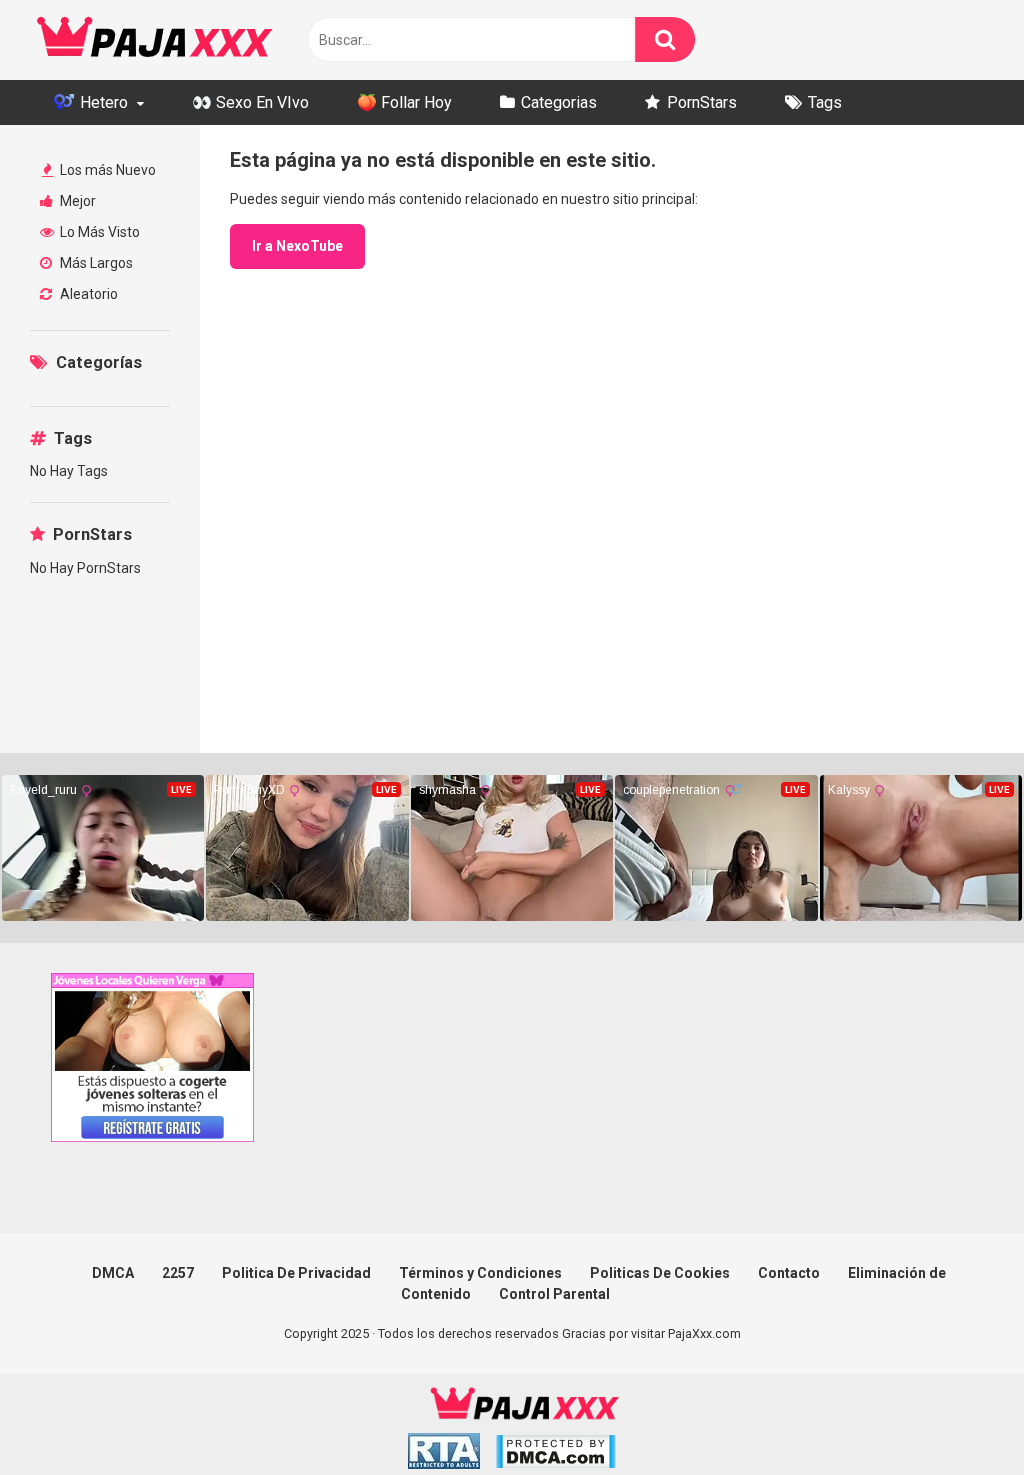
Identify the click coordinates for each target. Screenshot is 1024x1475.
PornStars (702, 102)
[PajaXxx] (155, 40)
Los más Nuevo (106, 170)
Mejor (76, 201)
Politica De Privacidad (296, 1273)
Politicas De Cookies (660, 1273)
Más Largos (95, 263)
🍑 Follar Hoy (404, 102)
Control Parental (554, 1294)
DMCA (113, 1273)
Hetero (102, 102)
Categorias (559, 102)
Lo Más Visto (98, 232)
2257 (178, 1273)
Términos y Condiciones (480, 1273)
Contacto (789, 1273)
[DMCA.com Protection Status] (555, 1454)
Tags (825, 102)
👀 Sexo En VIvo (250, 102)
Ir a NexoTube (297, 246)
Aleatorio (87, 294)
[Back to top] (957, 1414)
